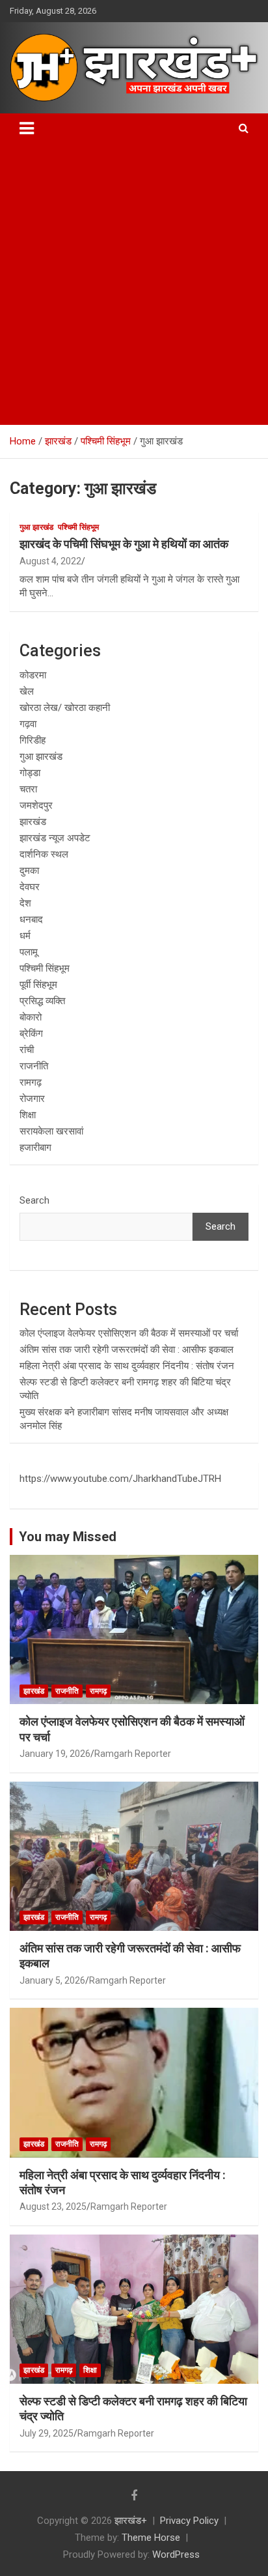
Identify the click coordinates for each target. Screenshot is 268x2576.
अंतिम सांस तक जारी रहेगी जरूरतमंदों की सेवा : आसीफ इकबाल (127, 1350)
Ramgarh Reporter (133, 1754)
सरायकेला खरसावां (51, 1131)
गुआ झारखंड (36, 527)
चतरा (28, 789)
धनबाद (31, 919)
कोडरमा (33, 675)
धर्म (25, 936)
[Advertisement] (134, 284)
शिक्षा (28, 1115)
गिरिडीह (33, 740)
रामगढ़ (31, 1082)
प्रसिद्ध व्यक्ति (42, 1001)
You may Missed (68, 1537)
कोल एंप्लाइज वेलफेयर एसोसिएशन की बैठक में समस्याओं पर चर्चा (129, 1333)
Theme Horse (151, 2538)
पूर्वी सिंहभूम (38, 985)
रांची (27, 1050)
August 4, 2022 (50, 561)
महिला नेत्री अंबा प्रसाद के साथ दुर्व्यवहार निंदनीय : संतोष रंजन (127, 1366)
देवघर (30, 887)
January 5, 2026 (52, 1980)
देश (25, 903)
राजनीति (34, 1066)
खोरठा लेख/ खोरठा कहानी (65, 708)
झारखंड (33, 822)
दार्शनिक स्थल (44, 854)
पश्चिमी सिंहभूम (78, 527)
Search (34, 1200)
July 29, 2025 (47, 2433)
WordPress (176, 2554)
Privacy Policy (189, 2521)
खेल (27, 691)
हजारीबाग (35, 1148)
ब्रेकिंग (31, 1034)
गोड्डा (30, 773)
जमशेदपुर (36, 805)
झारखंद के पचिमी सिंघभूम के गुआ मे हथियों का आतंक (124, 544)
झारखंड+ (131, 2521)
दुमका (29, 871)
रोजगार (32, 1099)
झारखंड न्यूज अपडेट (55, 838)
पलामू (29, 952)
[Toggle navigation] (27, 128)
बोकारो (31, 1017)
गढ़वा (28, 724)
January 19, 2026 (55, 1754)
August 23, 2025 (53, 2207)
